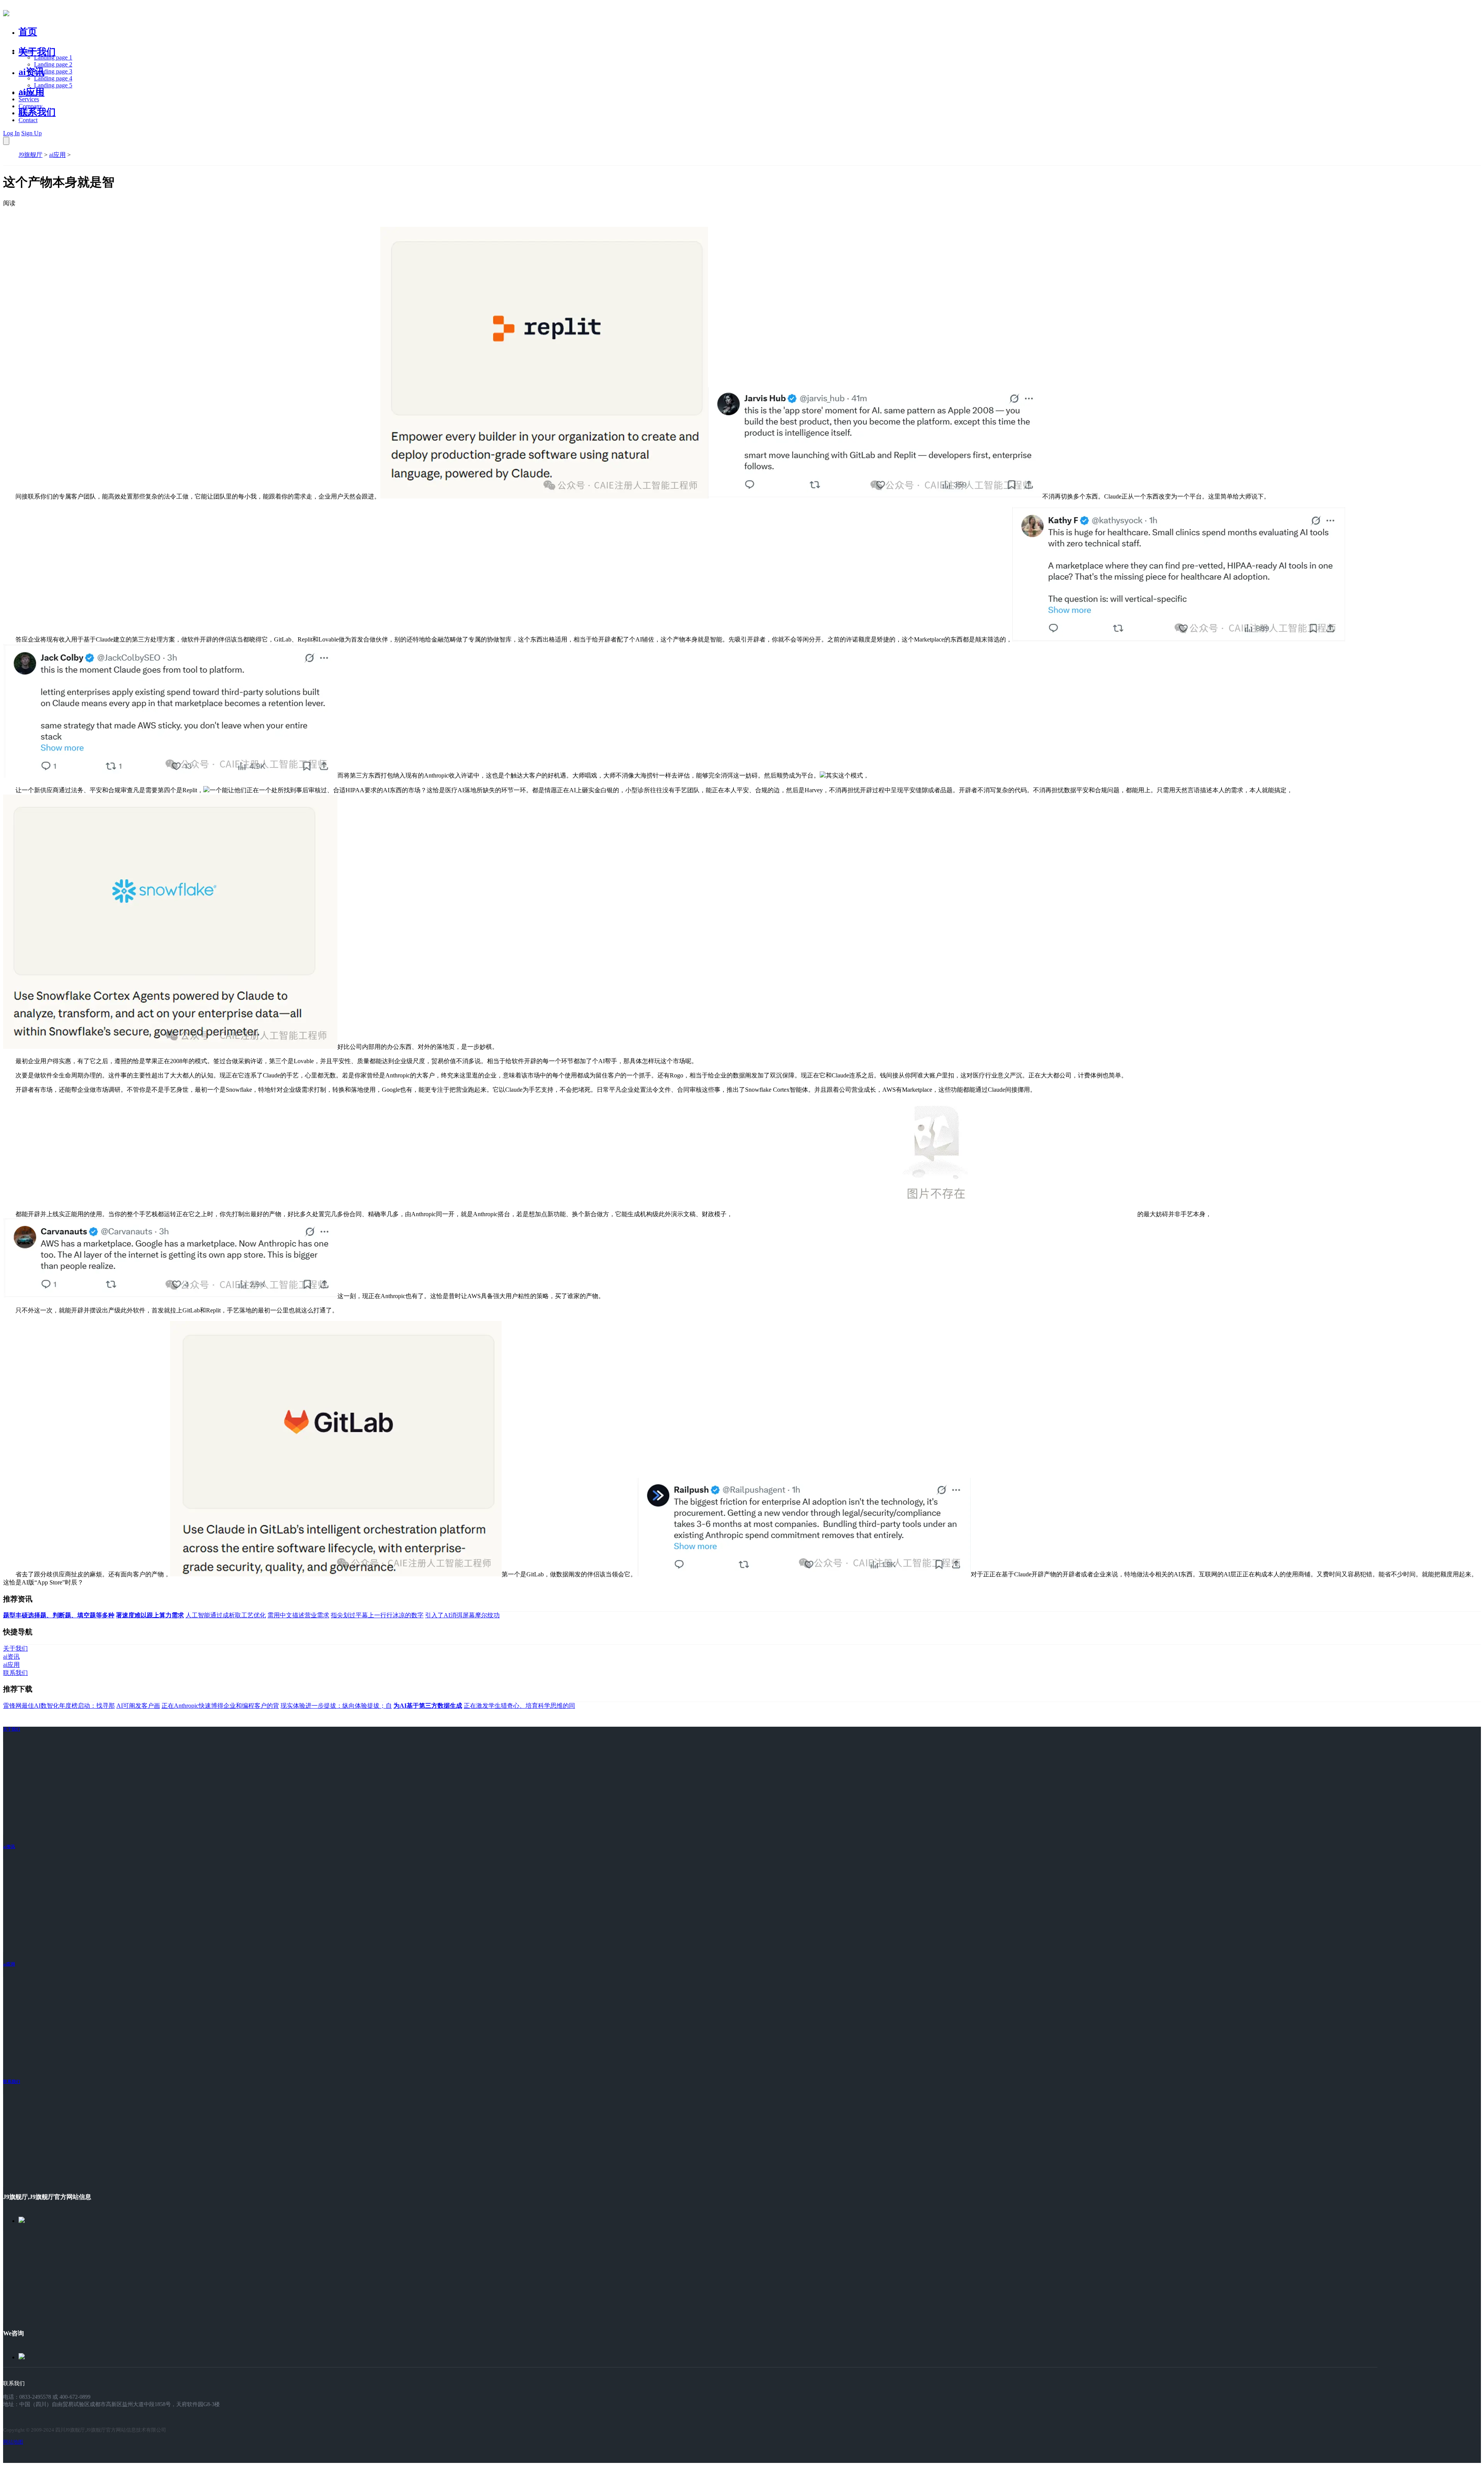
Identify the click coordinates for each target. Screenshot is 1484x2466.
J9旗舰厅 (31, 155)
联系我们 (37, 112)
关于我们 (37, 52)
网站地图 (13, 2442)
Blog (25, 113)
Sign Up (31, 133)
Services (29, 99)
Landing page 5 (53, 85)
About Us (31, 92)
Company (31, 106)
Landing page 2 (53, 64)
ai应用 (57, 155)
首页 (28, 32)
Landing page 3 (53, 71)
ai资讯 (31, 72)
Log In (11, 133)
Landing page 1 (53, 57)
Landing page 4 (53, 78)
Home (26, 50)
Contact (28, 120)
